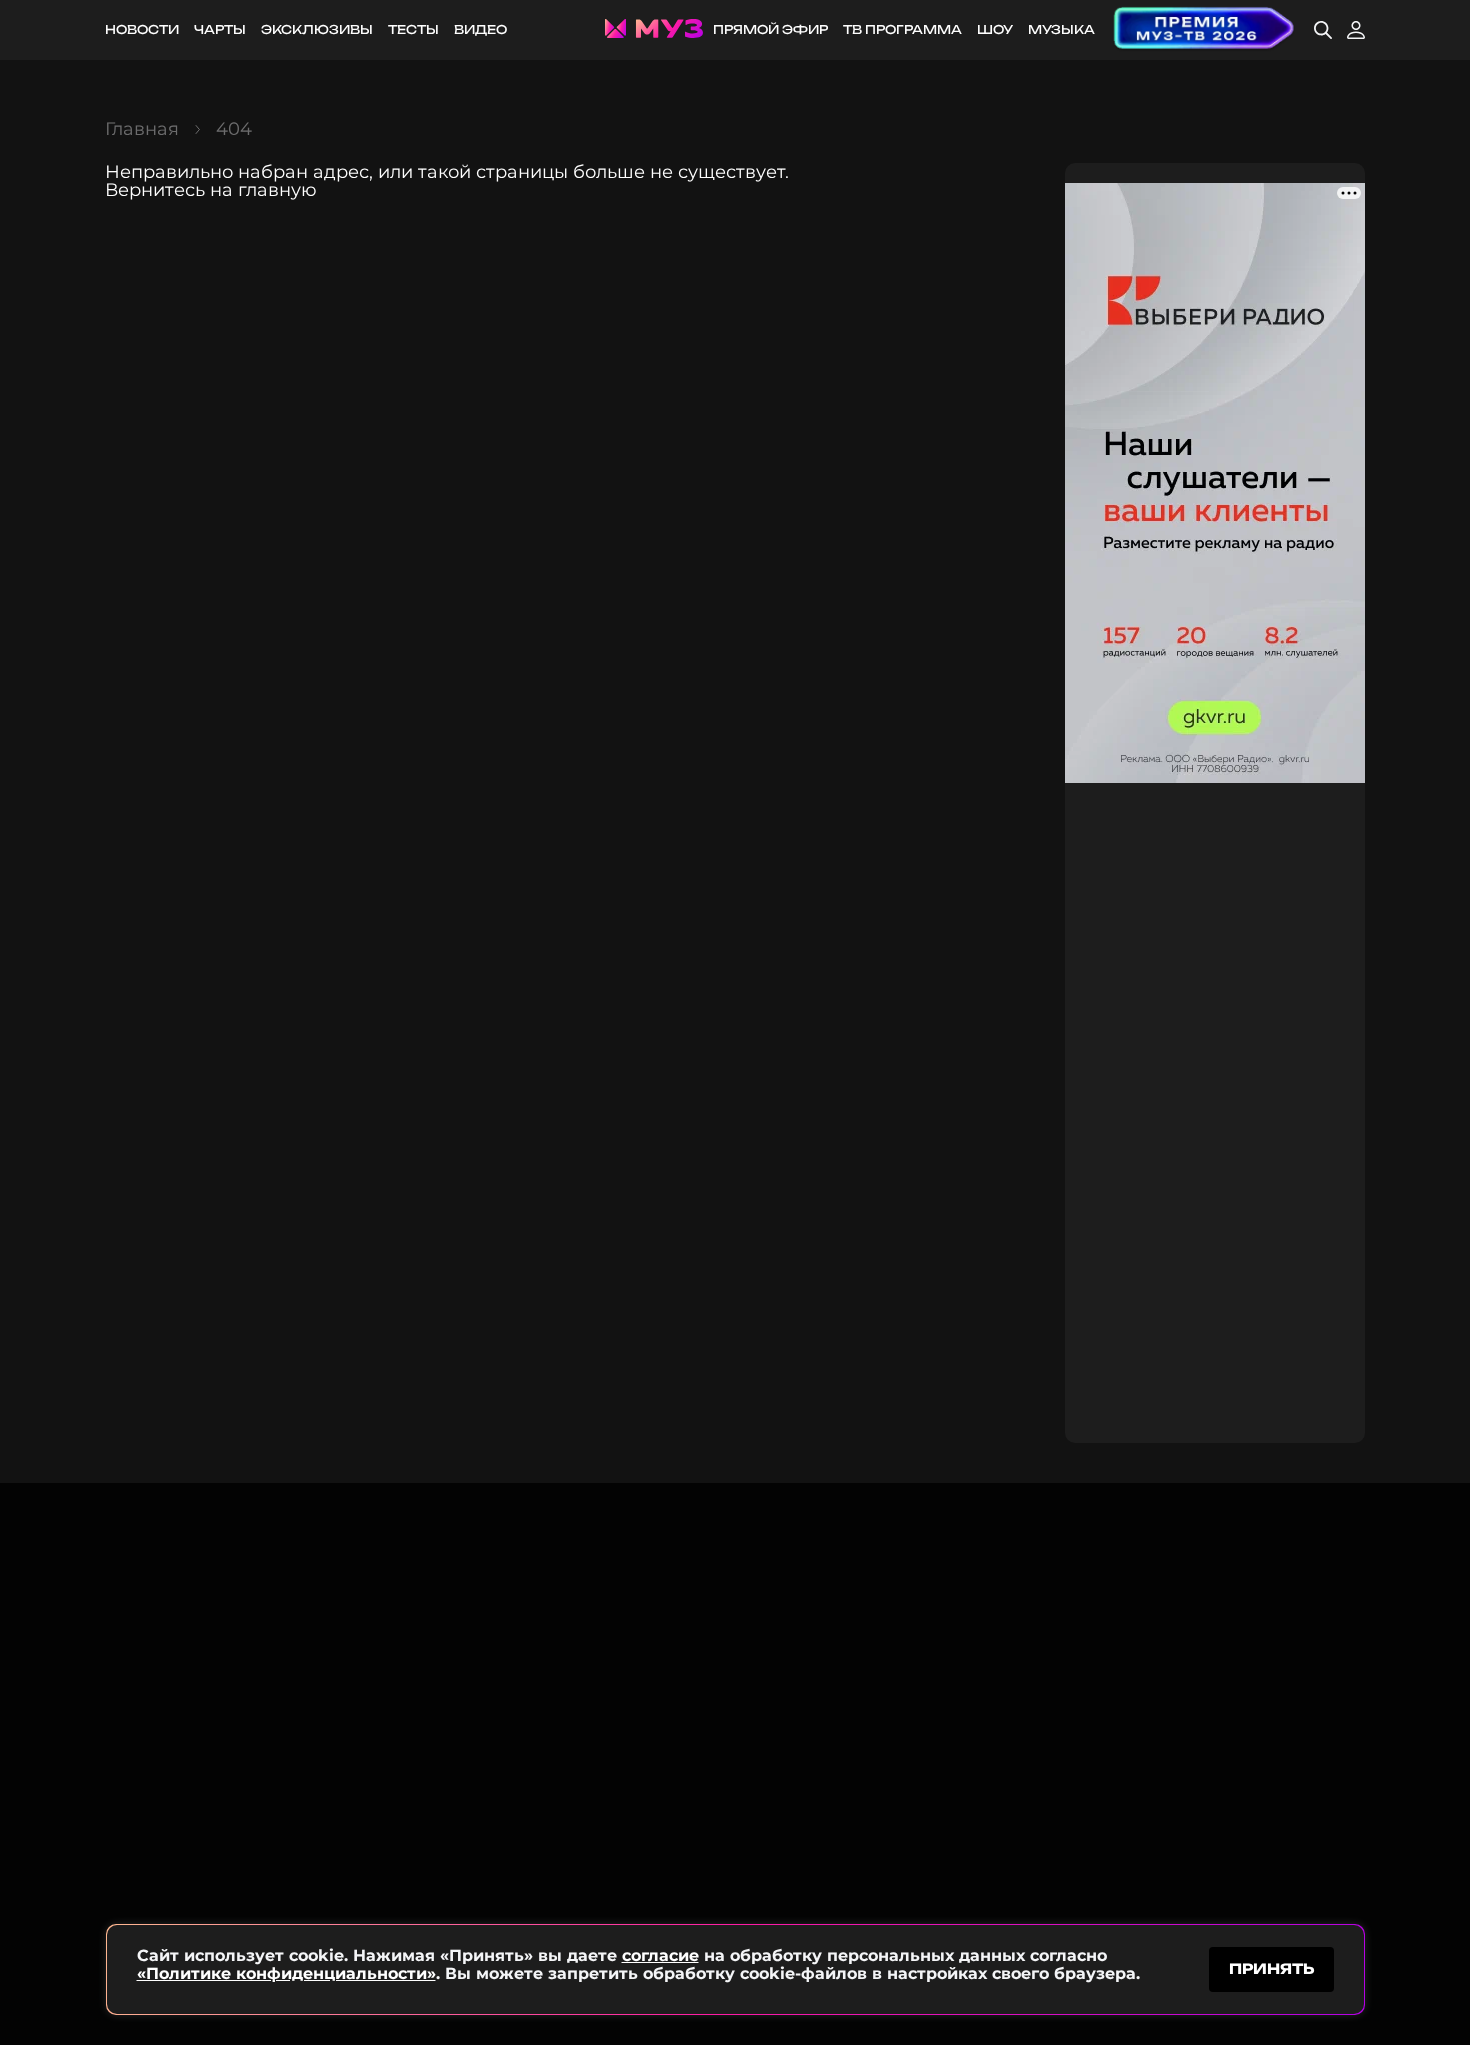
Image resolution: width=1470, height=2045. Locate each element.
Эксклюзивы (317, 29)
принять (1271, 1968)
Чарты (220, 29)
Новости (142, 29)
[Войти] (1356, 30)
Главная (142, 129)
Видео (480, 29)
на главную (263, 190)
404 (234, 129)
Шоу (995, 29)
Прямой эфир (770, 29)
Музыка (1061, 29)
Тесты (413, 29)
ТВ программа (902, 29)
